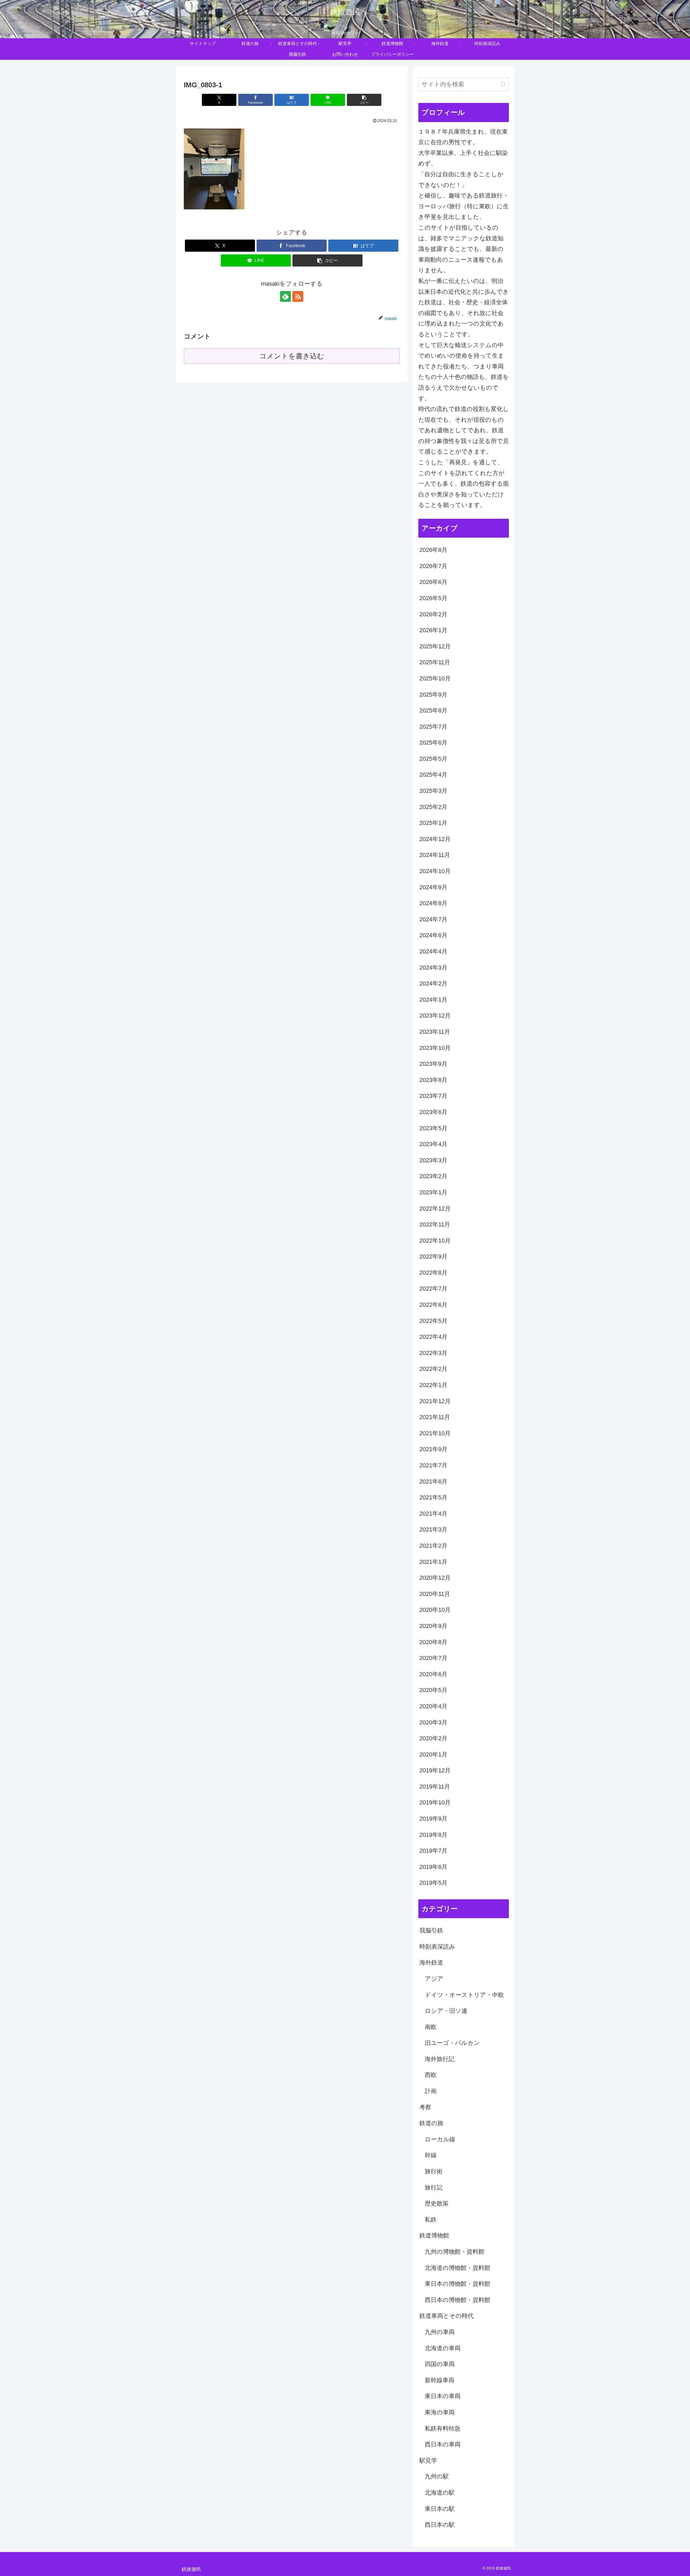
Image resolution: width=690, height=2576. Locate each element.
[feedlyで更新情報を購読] (285, 296)
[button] (364, 100)
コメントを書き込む (292, 356)
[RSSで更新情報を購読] (298, 296)
